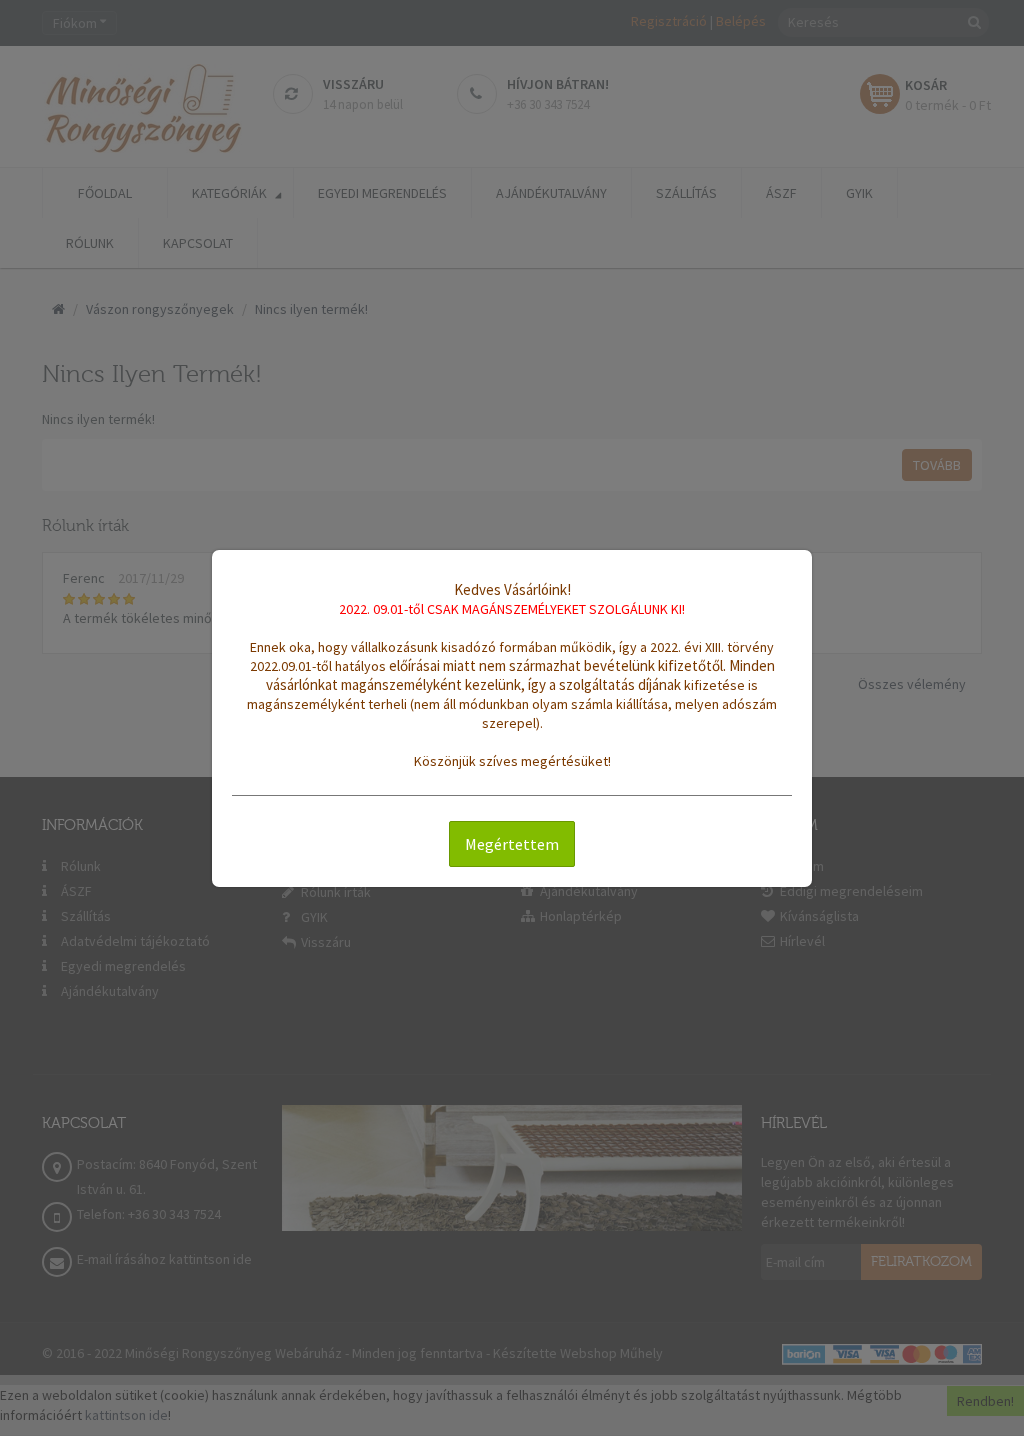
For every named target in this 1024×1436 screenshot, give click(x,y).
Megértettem (512, 844)
